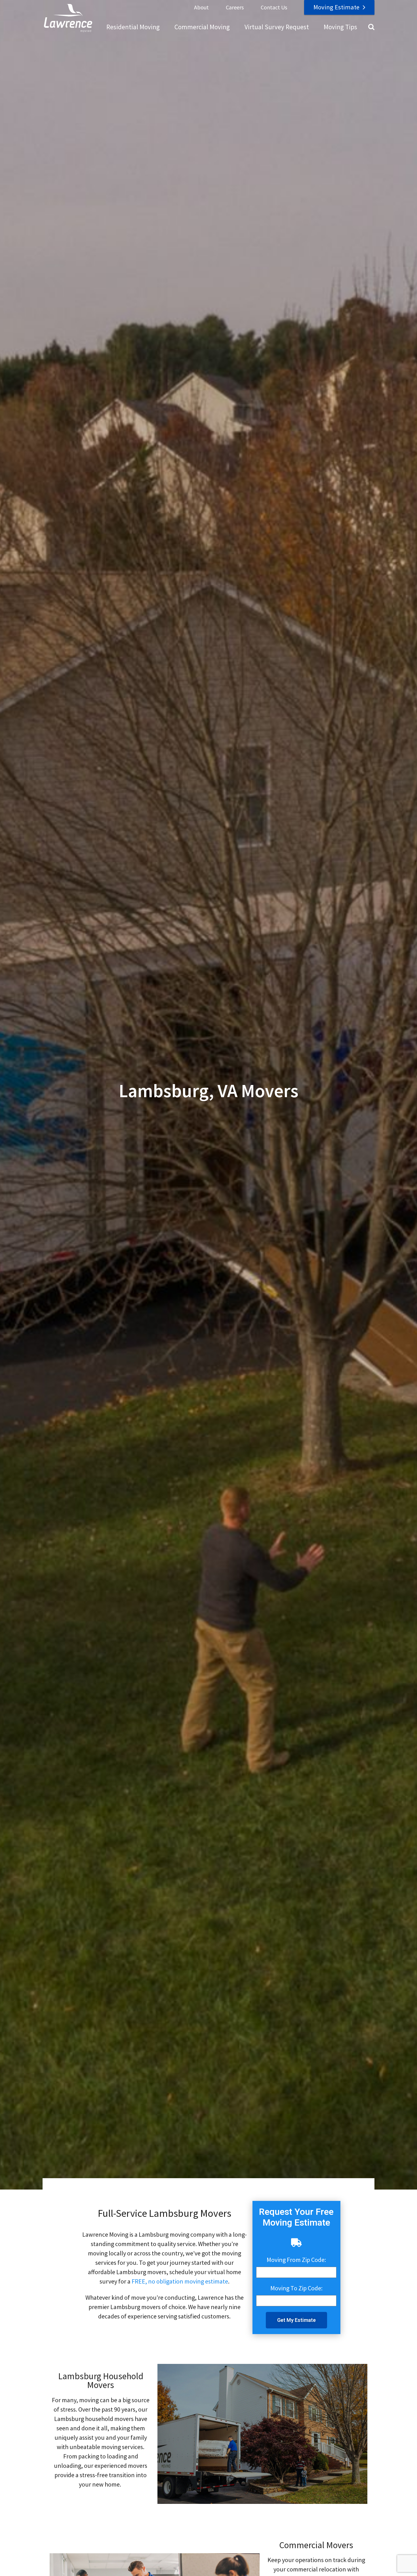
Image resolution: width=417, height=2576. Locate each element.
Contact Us (274, 7)
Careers (235, 7)
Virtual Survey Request (277, 27)
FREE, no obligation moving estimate (180, 2281)
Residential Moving (133, 27)
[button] (296, 2320)
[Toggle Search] (371, 27)
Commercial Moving (202, 27)
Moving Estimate (336, 7)
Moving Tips (340, 27)
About (201, 7)
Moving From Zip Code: (296, 2260)
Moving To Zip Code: (296, 2288)
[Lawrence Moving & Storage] (68, 18)
